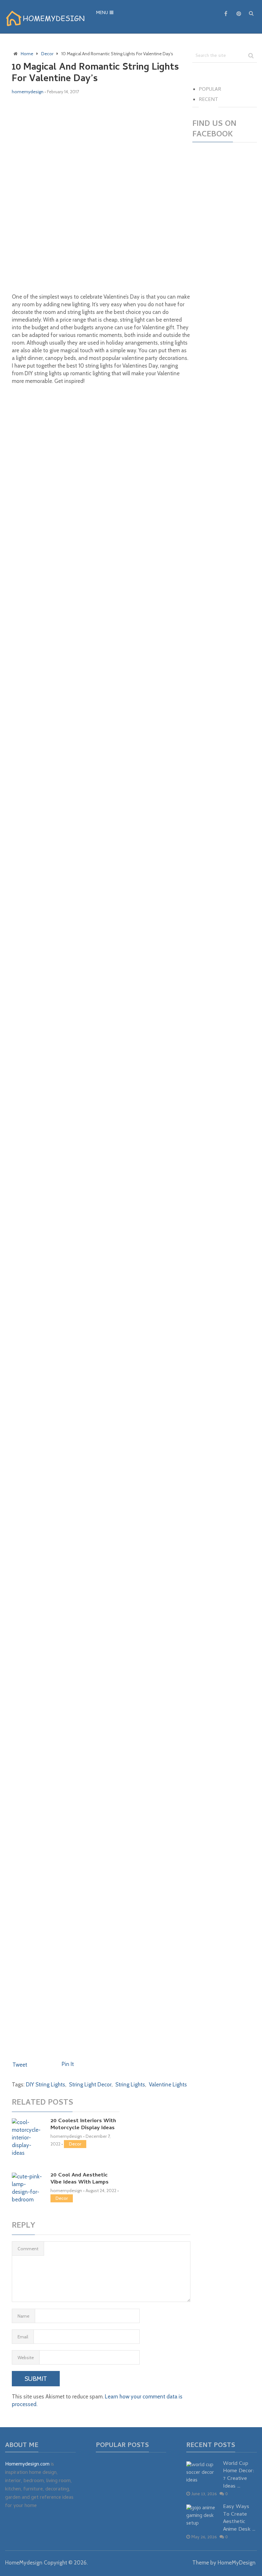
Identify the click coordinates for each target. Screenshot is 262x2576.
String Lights (130, 2084)
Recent (208, 100)
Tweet (20, 2065)
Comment (28, 2249)
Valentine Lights (168, 2084)
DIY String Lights (46, 2084)
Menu (102, 13)
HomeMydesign (24, 2563)
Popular (210, 90)
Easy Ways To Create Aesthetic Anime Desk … (239, 2519)
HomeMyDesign (237, 2563)
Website (26, 2358)
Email (23, 2337)
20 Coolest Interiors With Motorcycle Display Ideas (83, 2125)
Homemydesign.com (27, 2465)
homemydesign (28, 92)
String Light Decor (90, 2084)
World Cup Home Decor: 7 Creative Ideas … (239, 2476)
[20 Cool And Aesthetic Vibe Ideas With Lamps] (28, 2188)
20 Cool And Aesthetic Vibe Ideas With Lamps (80, 2179)
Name (23, 2316)
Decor (75, 2144)
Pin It (68, 2064)
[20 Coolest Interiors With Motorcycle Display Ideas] (28, 2138)
